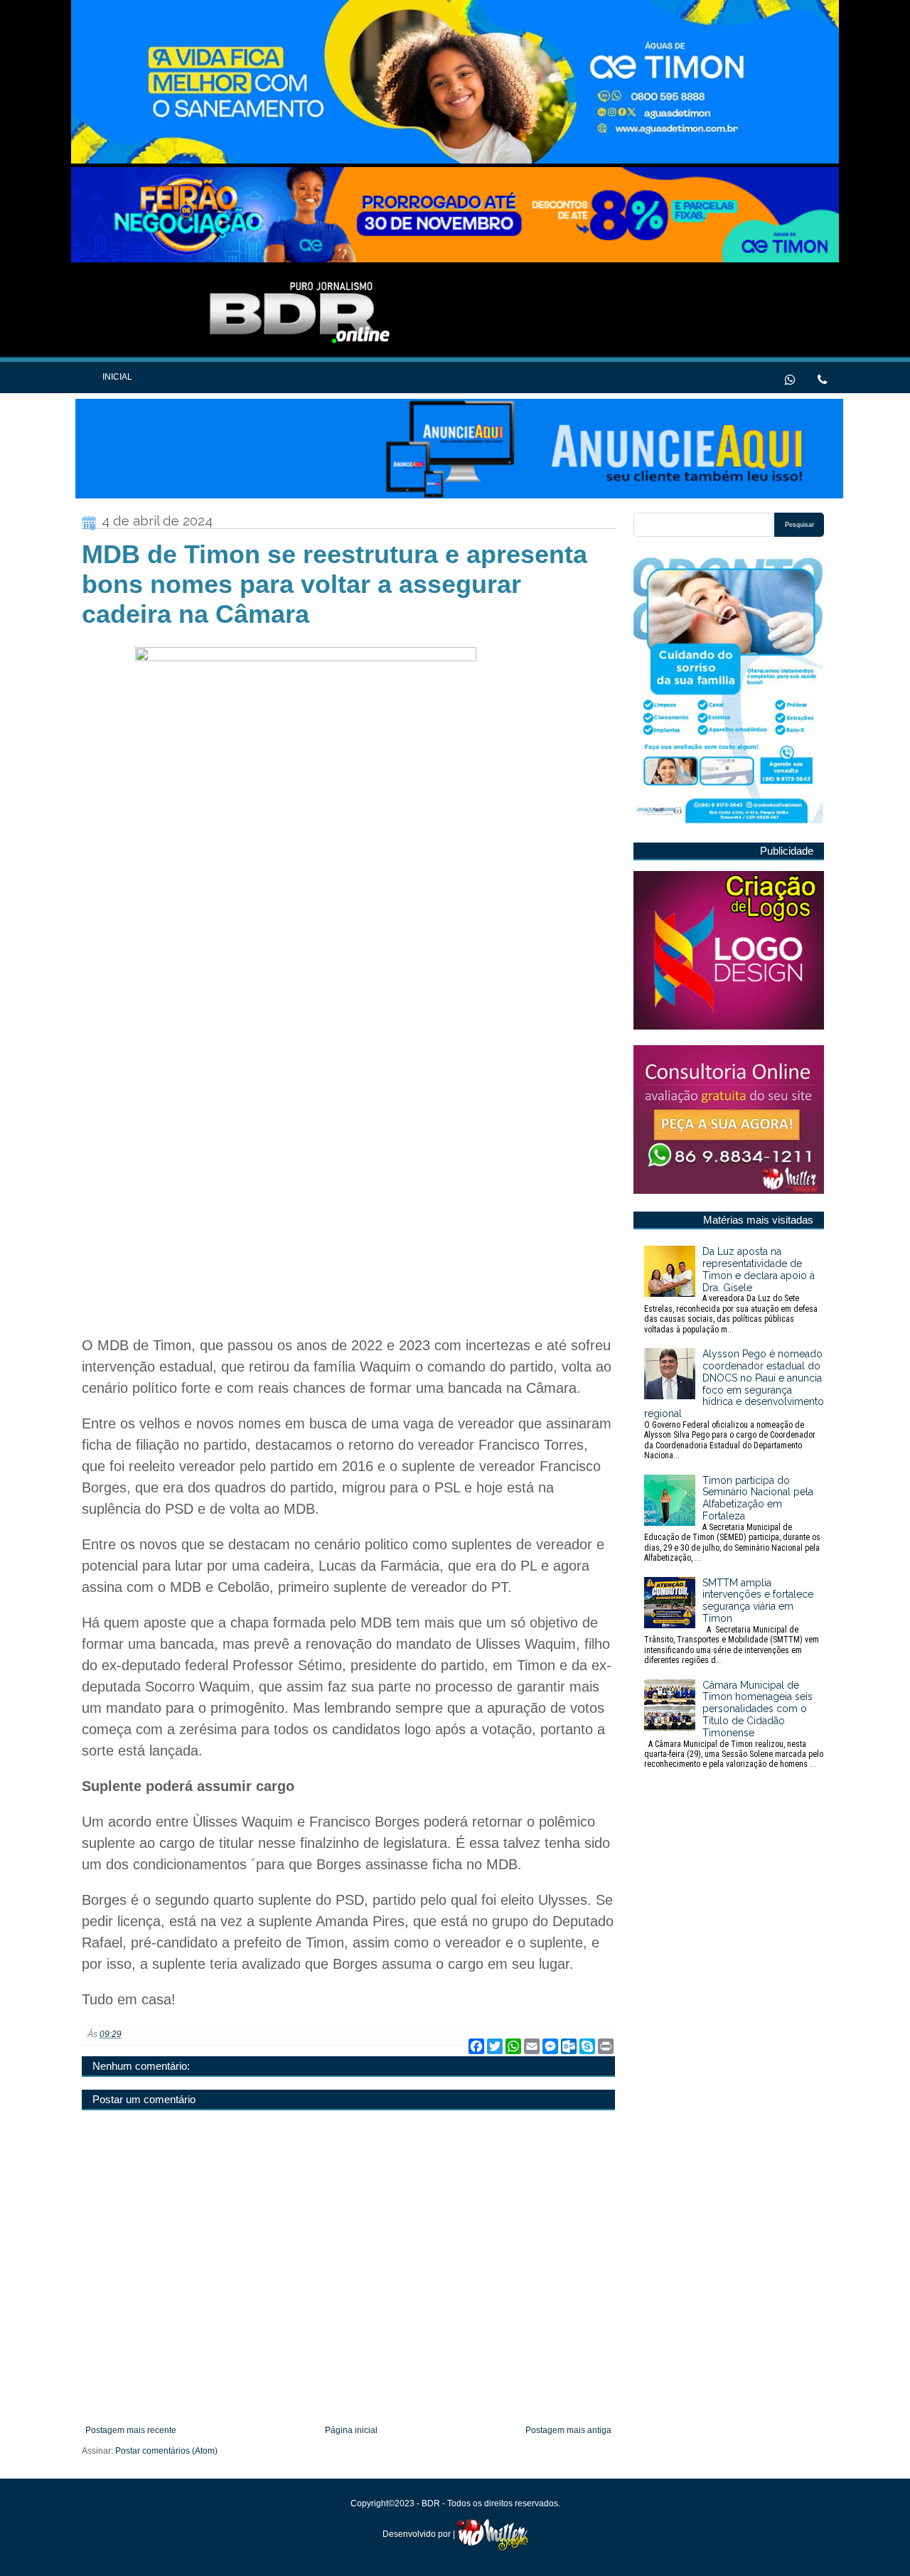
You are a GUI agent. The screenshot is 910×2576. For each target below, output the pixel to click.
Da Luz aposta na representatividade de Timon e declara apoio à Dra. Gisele (731, 1290)
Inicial (117, 377)
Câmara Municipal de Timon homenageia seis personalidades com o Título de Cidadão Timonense (734, 1725)
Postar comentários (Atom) (166, 2451)
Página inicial (351, 2430)
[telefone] (822, 378)
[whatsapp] (790, 378)
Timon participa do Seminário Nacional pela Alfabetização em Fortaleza (732, 1519)
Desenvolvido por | (420, 2534)
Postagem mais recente (131, 2430)
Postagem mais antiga (568, 2430)
